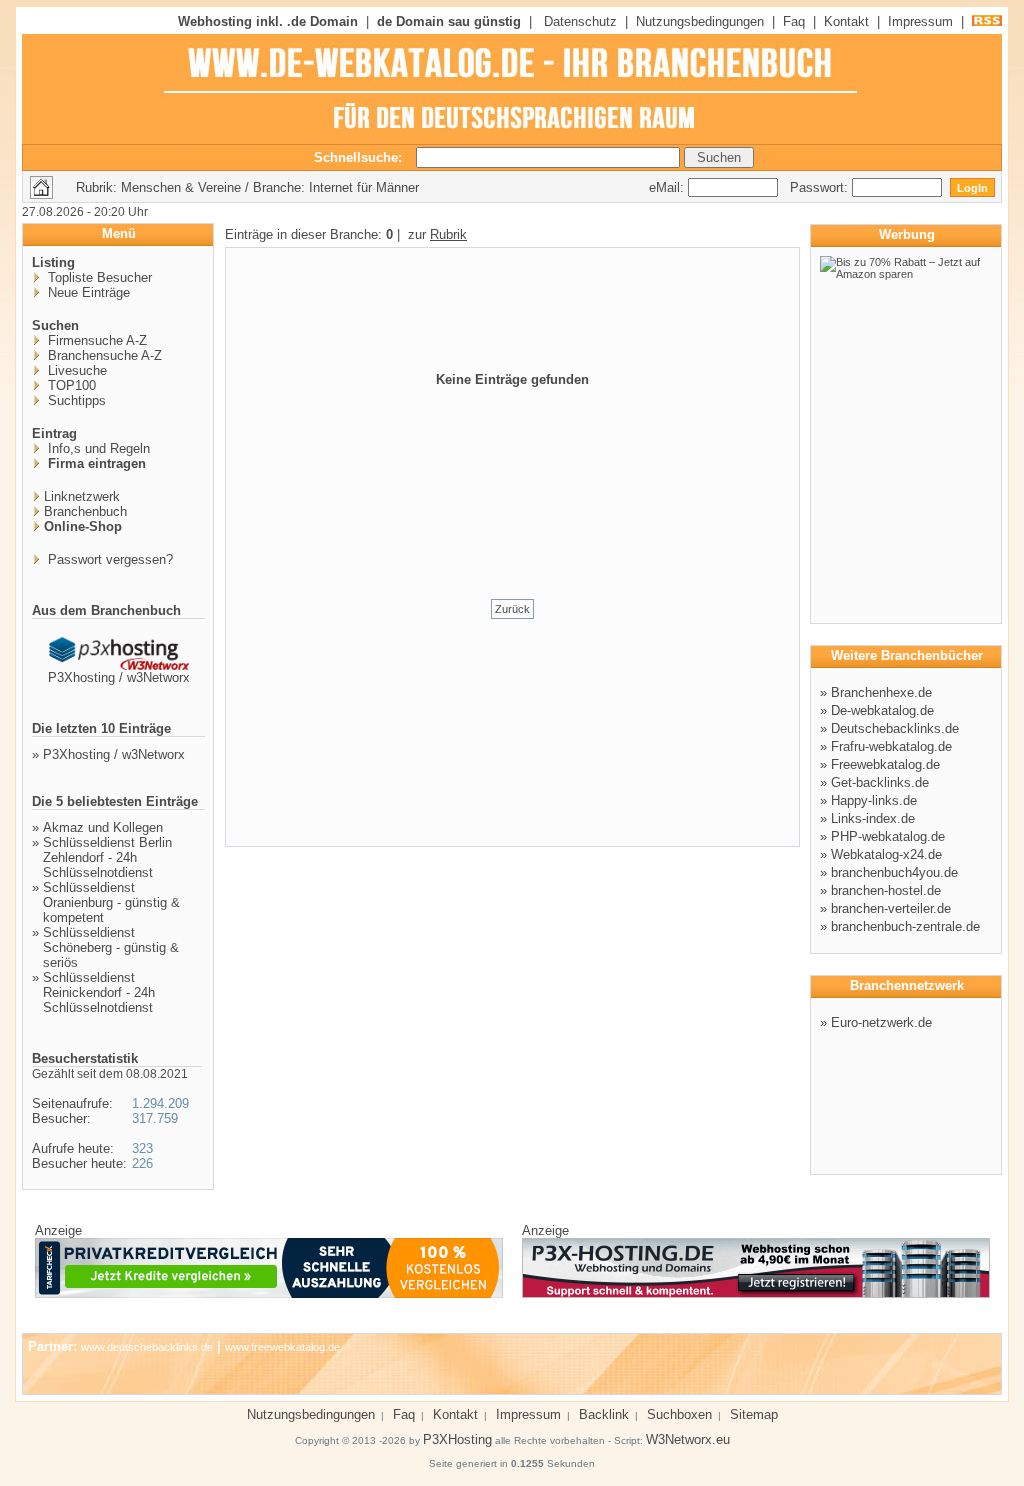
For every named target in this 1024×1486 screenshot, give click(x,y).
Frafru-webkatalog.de (891, 746)
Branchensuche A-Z (103, 355)
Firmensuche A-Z (95, 340)
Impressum (920, 21)
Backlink (604, 1414)
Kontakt (846, 21)
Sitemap (754, 1414)
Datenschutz (580, 21)
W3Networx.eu (688, 1439)
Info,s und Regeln (97, 448)
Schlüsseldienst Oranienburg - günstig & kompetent (111, 902)
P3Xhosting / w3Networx (119, 677)
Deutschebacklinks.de (895, 728)
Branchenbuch (85, 511)
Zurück (512, 609)
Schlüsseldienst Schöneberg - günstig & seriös (111, 947)
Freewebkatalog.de (885, 764)
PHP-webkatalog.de (888, 836)
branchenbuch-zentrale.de (905, 926)
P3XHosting (457, 1439)
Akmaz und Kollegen (103, 827)
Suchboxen (679, 1414)
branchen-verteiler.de (891, 908)
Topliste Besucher (98, 277)
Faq (794, 21)
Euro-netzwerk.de (881, 1022)
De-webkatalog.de (882, 710)
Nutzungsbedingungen (700, 21)
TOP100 (70, 385)
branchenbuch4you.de (894, 872)
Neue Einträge (87, 292)
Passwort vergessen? (108, 559)
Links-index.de (873, 818)
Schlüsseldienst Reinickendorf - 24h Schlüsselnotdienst (99, 992)
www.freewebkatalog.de (282, 1347)
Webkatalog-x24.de (886, 854)
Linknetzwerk (82, 496)
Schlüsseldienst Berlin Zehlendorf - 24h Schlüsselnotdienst (107, 857)
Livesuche (75, 370)
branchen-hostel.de (886, 890)
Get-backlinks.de (880, 782)
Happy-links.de (874, 800)
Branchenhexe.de (881, 692)
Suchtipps (75, 400)
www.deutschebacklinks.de (147, 1347)
